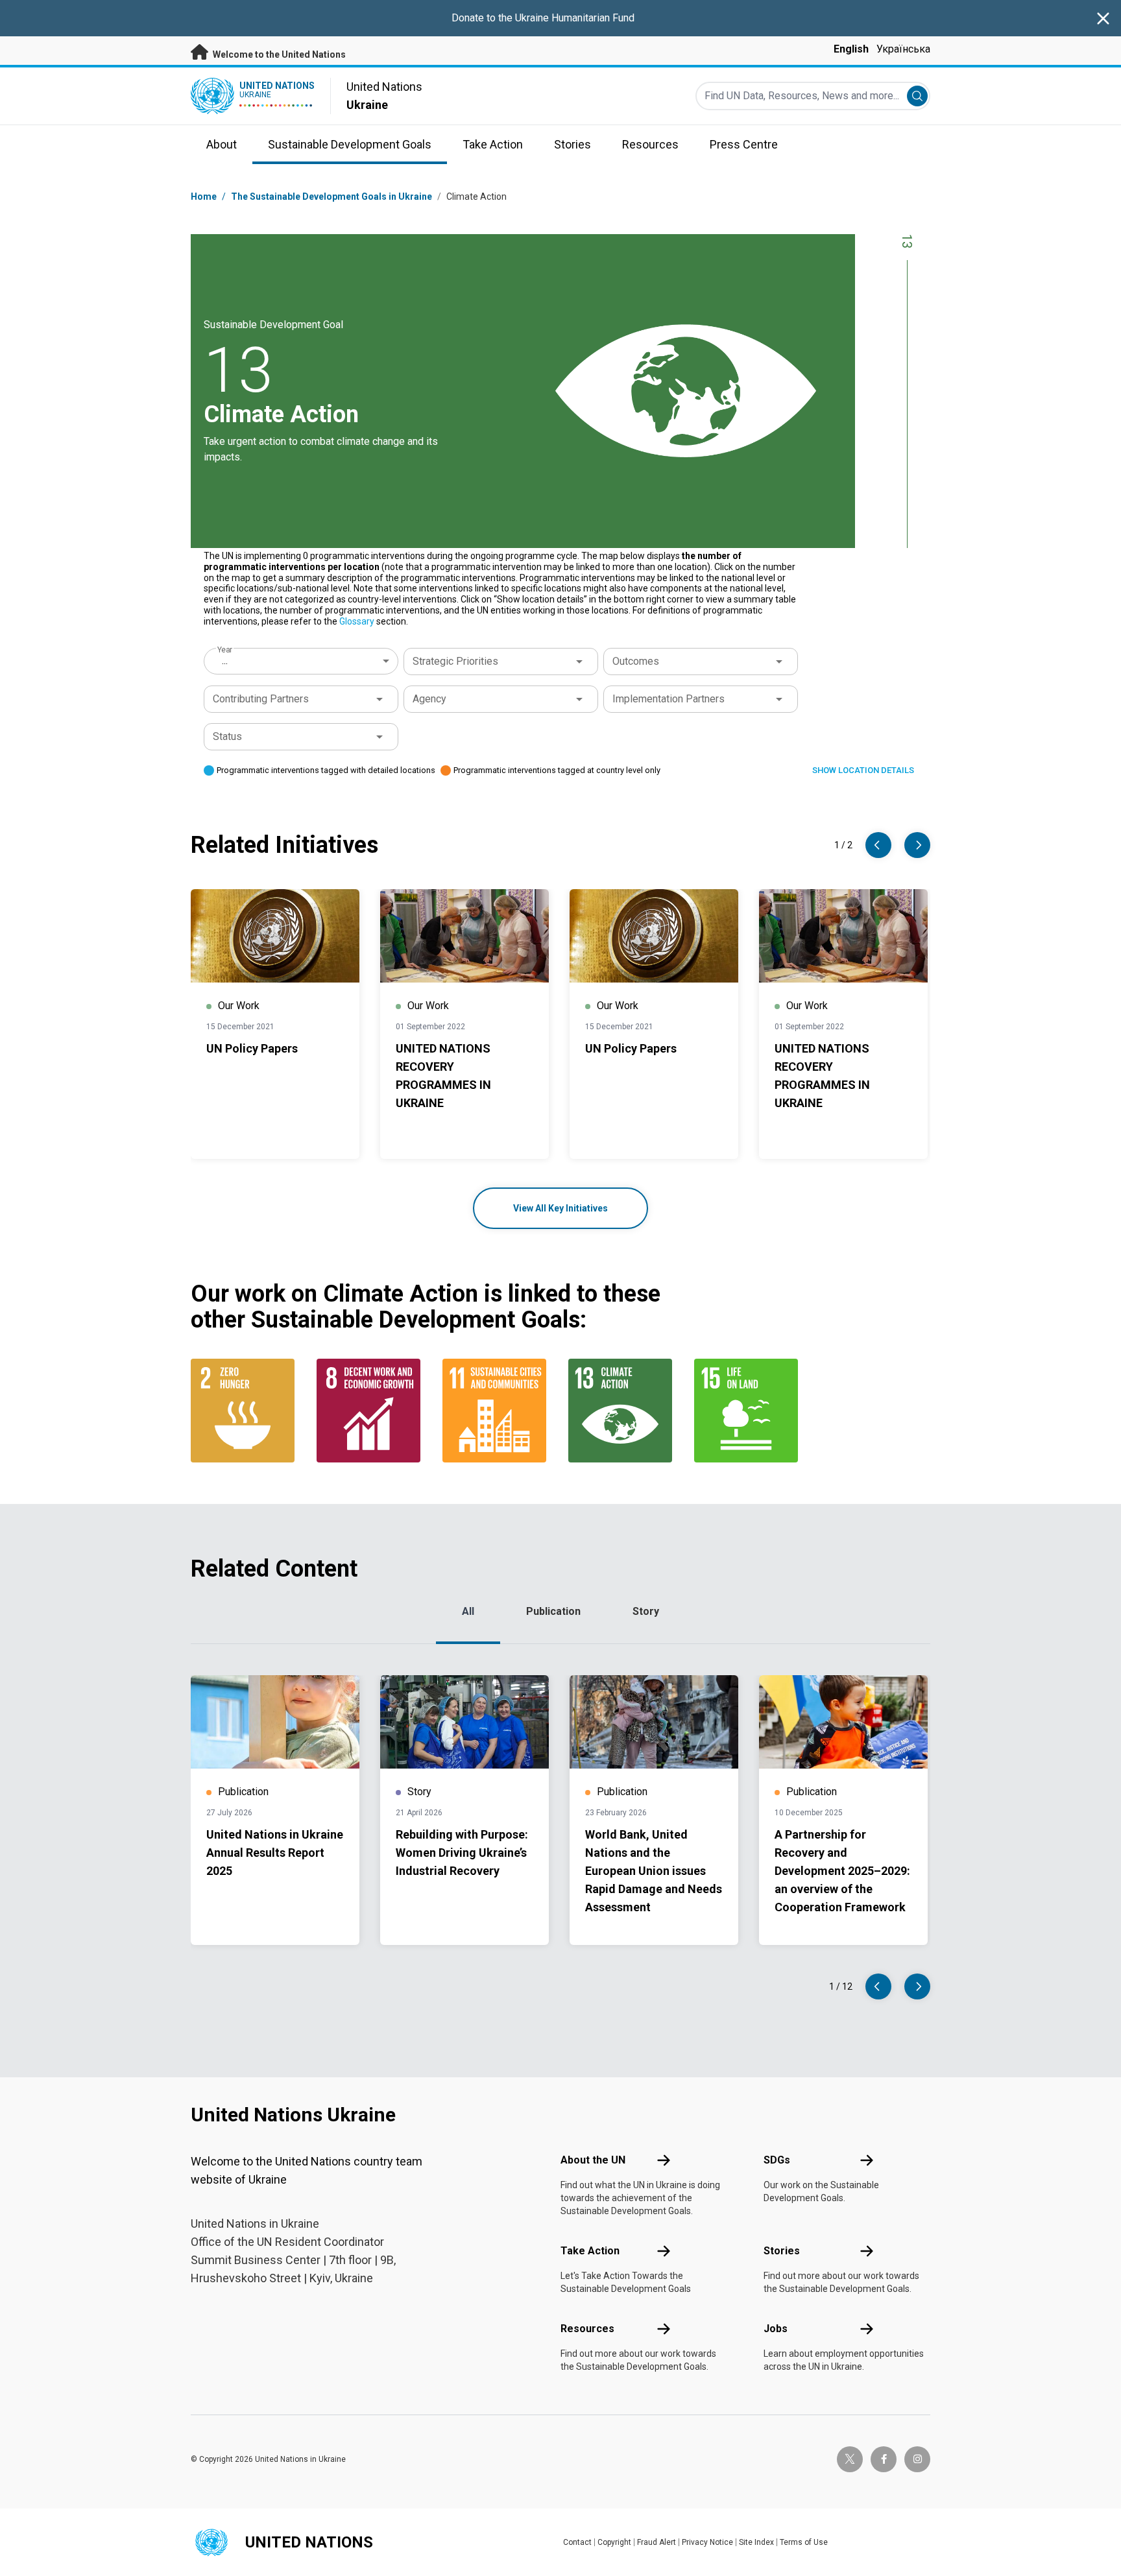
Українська (903, 49)
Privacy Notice (707, 2542)
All (468, 1611)
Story (646, 1611)
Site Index (756, 2542)
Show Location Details (863, 770)
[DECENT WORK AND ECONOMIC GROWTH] (372, 1411)
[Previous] (878, 845)
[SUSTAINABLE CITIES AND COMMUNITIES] (498, 1411)
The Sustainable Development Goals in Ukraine (331, 197)
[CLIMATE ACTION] (623, 1411)
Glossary (357, 621)
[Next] (917, 845)
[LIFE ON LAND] (749, 1411)
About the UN (593, 2160)
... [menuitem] (225, 661)
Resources (587, 2329)
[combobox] (302, 661)
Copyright (614, 2542)
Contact (577, 2542)
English (851, 49)
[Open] (579, 662)
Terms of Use (804, 2542)
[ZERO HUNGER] (246, 1411)
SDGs (777, 2160)
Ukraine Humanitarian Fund (575, 18)
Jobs (776, 2329)
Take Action (590, 2251)
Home (204, 197)
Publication (553, 1611)
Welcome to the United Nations (278, 54)
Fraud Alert (657, 2542)
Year (225, 650)
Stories (782, 2251)
